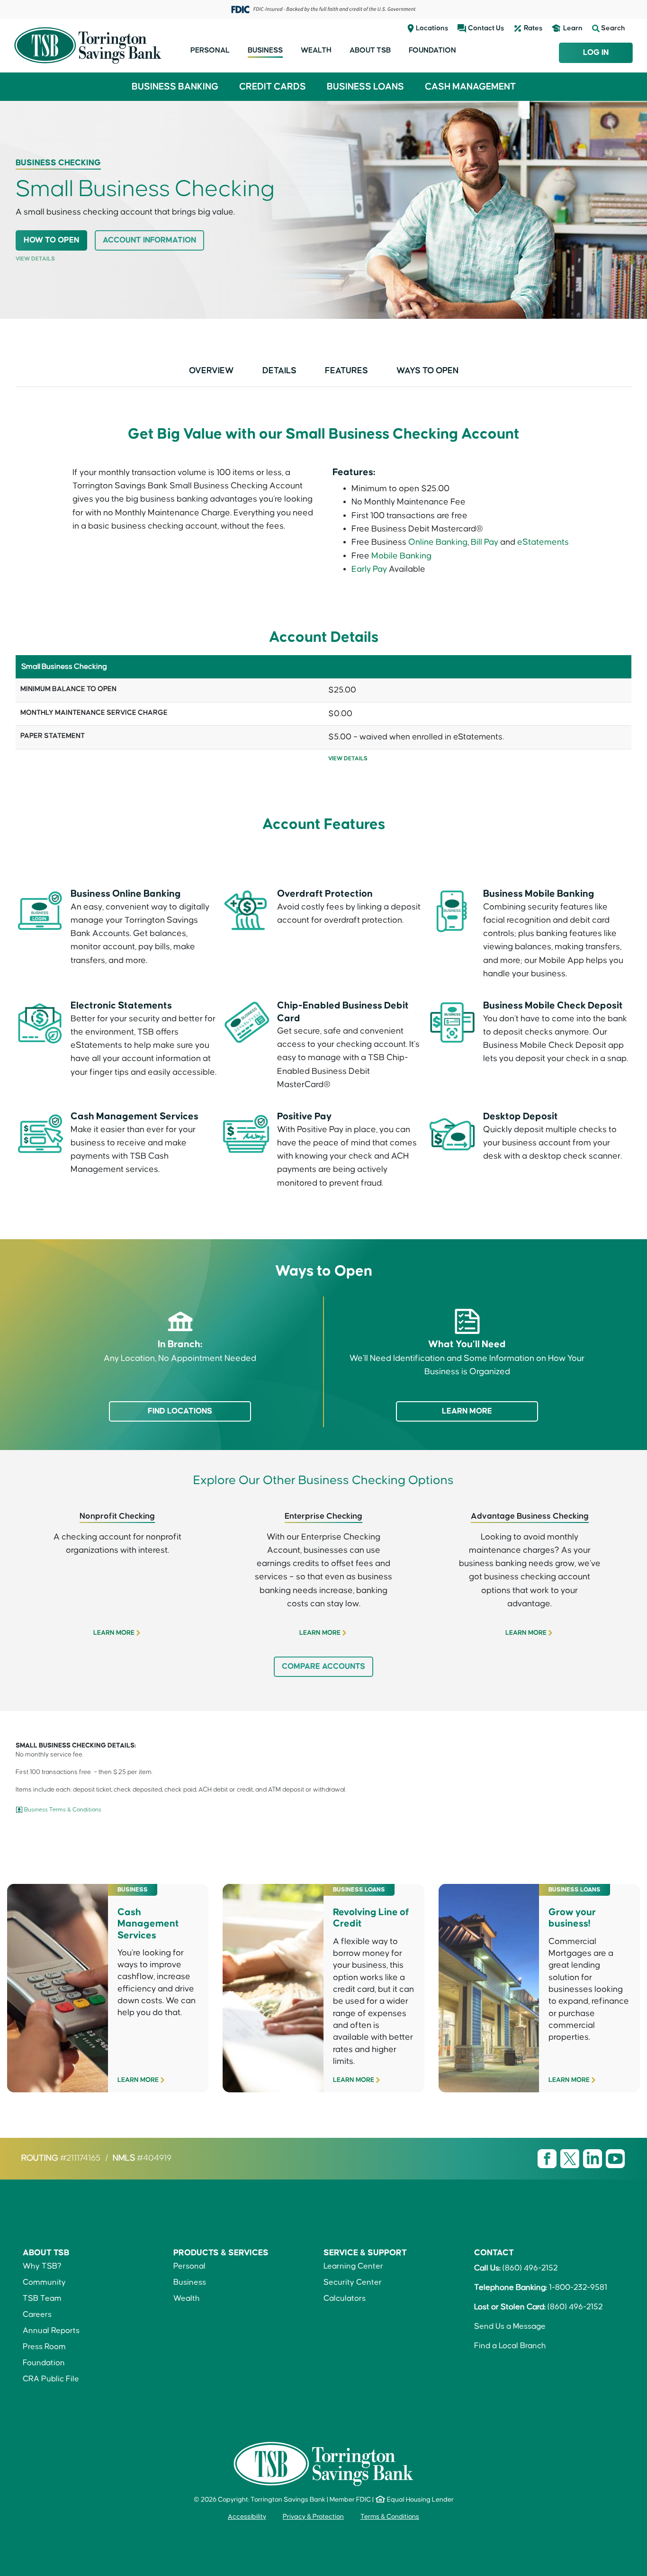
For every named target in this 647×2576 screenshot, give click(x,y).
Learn (573, 28)
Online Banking (438, 542)
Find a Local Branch (510, 2346)
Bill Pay (485, 542)
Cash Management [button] (470, 87)
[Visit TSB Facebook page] (548, 2158)
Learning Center (353, 2266)
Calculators (345, 2299)
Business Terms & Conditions (63, 1810)
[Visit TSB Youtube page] (615, 2158)
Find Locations (180, 1411)
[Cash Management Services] (108, 1985)
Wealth (316, 50)
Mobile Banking (401, 556)
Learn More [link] (114, 1633)
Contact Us (486, 28)
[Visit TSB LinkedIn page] (593, 2158)
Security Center (353, 2283)
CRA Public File (51, 2379)
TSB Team (42, 2299)
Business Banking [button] (175, 87)
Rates (533, 28)
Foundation (432, 50)
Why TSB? (42, 2266)
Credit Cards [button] (273, 87)
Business (265, 50)
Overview (211, 371)
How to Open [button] (51, 240)
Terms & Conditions (390, 2517)
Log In (596, 53)
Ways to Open (427, 371)
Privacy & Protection (313, 2517)
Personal (210, 50)
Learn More (467, 1411)
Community (44, 2283)
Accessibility (247, 2517)
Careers (37, 2315)
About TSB (370, 50)
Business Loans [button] (365, 87)
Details (279, 371)
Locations (432, 28)
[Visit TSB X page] (571, 2158)
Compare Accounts (323, 1667)
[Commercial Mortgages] (539, 1985)
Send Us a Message (510, 2327)
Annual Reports (51, 2331)
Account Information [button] (149, 240)
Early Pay (370, 569)
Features (346, 371)
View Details (35, 259)
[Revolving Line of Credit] (323, 1985)
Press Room (44, 2347)
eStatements (543, 542)
